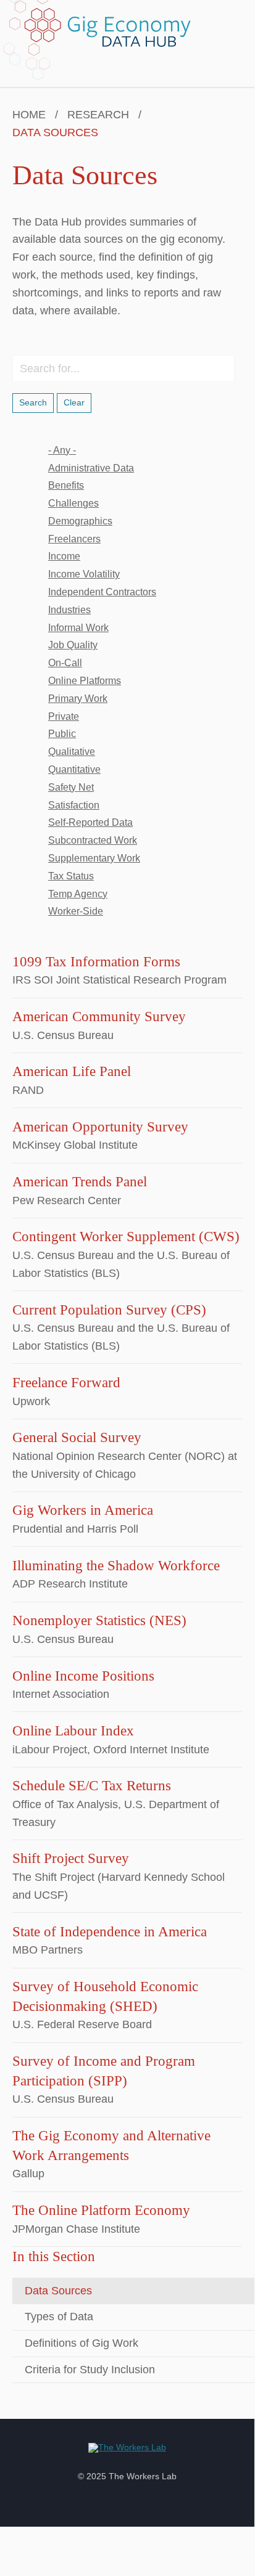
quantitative (74, 769)
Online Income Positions (83, 1676)
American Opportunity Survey (100, 1127)
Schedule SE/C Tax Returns (92, 1786)
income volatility (84, 574)
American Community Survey (99, 1017)
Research (98, 115)
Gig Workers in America (83, 1510)
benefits (66, 485)
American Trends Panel (80, 1182)
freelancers (74, 539)
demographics (80, 521)
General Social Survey (77, 1437)
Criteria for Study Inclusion (90, 2370)
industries (69, 610)
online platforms (85, 681)
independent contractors (102, 592)
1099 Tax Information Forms (96, 962)
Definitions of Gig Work (82, 2343)
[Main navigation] (238, 35)
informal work (78, 628)
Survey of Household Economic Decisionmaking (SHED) (105, 1996)
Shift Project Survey (71, 1858)
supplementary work (94, 858)
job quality (73, 645)
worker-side (76, 911)
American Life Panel (72, 1071)
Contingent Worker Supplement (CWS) (126, 1237)
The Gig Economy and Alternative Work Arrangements (111, 2146)
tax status (71, 876)
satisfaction (74, 805)
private (64, 716)
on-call (65, 663)
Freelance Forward (66, 1383)
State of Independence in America (110, 1932)
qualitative (72, 752)
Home (29, 115)
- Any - (62, 450)
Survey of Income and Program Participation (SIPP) (104, 2071)
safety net (71, 787)
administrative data (91, 468)
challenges (73, 503)
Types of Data (59, 2317)
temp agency (78, 894)
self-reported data (90, 822)
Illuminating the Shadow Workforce (116, 1566)
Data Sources (58, 2291)
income (64, 556)
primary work (78, 699)
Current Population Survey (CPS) (109, 1310)
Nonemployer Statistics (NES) (99, 1620)
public (62, 734)
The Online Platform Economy (101, 2210)
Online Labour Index (73, 1731)
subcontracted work (93, 840)
